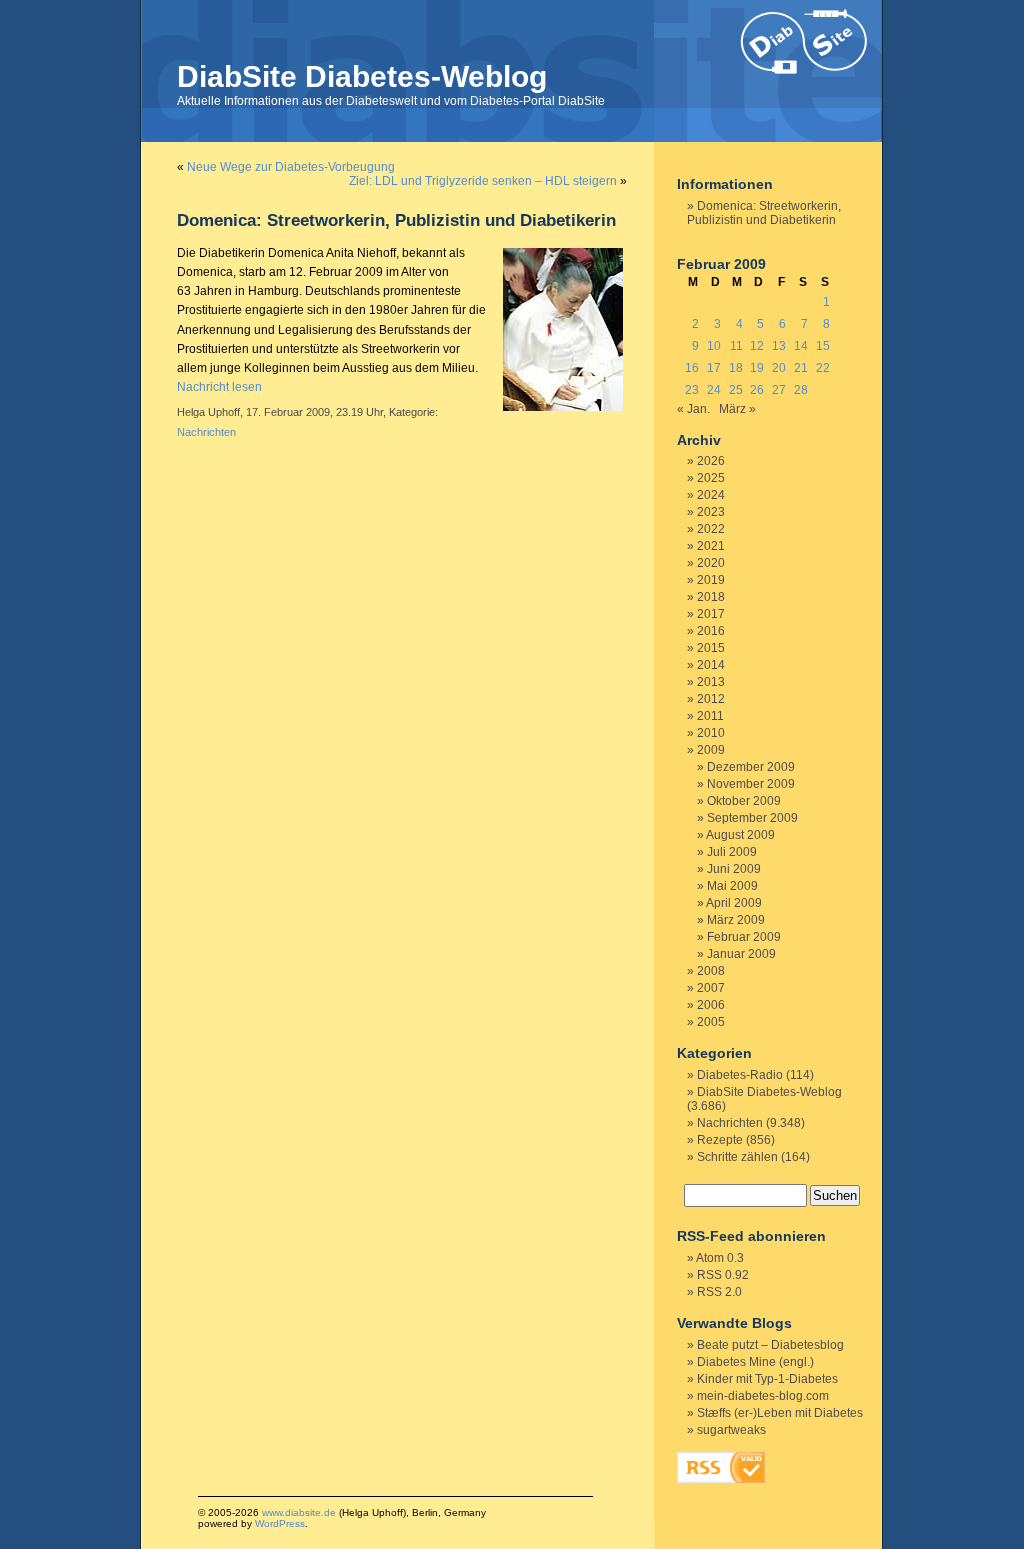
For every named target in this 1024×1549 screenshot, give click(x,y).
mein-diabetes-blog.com (763, 1396)
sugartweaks (731, 1430)
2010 (711, 733)
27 (779, 390)
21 (801, 368)
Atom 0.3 (720, 1258)
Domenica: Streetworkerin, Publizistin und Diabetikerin (396, 220)
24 (714, 390)
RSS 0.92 (723, 1275)
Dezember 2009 (751, 767)
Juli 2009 (732, 852)
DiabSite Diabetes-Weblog (362, 76)
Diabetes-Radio (740, 1075)
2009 (711, 750)
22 (823, 368)
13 (779, 346)
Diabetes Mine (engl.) (755, 1362)
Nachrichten (206, 432)
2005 (711, 1022)
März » (737, 409)
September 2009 (752, 818)
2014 (711, 665)
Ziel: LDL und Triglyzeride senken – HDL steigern (483, 181)
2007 (711, 988)
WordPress (280, 1523)
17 (714, 368)
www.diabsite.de (299, 1512)
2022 (711, 529)
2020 (711, 563)
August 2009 (740, 835)
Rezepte (720, 1140)
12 (757, 346)
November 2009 (751, 784)
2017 (711, 614)
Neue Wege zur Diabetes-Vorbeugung (291, 167)
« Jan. (693, 409)
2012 (711, 699)
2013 (711, 682)
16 (692, 368)
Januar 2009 (741, 954)
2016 (711, 631)
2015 (711, 648)
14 (801, 346)
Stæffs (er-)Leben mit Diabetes (780, 1413)
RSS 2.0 (719, 1292)
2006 (711, 1005)
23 (692, 390)
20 (779, 368)
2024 (711, 495)
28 (801, 390)
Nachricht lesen (219, 387)
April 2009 (734, 903)
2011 (710, 716)
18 (736, 368)
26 (757, 390)
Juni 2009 (734, 869)
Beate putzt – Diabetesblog (770, 1345)
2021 (711, 546)
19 (757, 368)
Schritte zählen (737, 1157)
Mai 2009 (732, 886)
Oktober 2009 (744, 801)
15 (823, 346)
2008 (711, 971)
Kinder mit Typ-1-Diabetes (767, 1379)
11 (736, 346)
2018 (711, 597)
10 (714, 346)
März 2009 (736, 920)
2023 (711, 512)
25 (736, 390)
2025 (711, 478)
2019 (711, 580)
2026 (711, 461)
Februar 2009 (744, 937)
